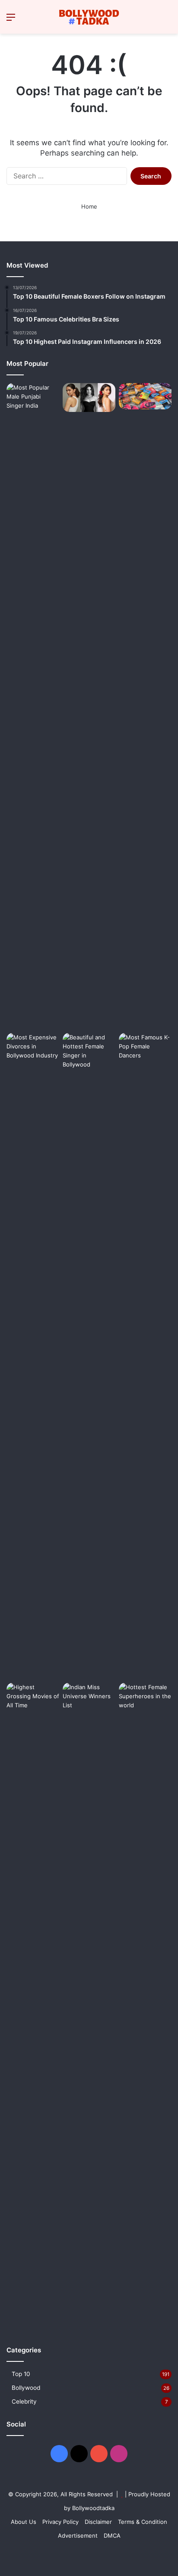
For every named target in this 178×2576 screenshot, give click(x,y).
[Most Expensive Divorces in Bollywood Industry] (33, 1356)
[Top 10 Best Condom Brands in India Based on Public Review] (145, 396)
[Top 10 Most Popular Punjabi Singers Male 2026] (33, 706)
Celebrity (24, 2401)
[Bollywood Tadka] (89, 17)
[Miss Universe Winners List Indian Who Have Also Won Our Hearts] (89, 2006)
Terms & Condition (143, 2522)
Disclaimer (98, 2522)
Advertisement (78, 2535)
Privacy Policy (60, 2522)
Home (89, 206)
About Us (24, 2522)
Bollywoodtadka (93, 2508)
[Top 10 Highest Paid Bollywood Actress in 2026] (89, 398)
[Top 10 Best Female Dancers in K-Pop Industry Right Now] (145, 1356)
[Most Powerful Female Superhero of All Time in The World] (145, 2006)
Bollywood (26, 2388)
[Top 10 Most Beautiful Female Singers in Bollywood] (89, 1356)
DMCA (112, 2535)
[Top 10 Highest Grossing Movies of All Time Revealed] (33, 2006)
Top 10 (21, 2374)
